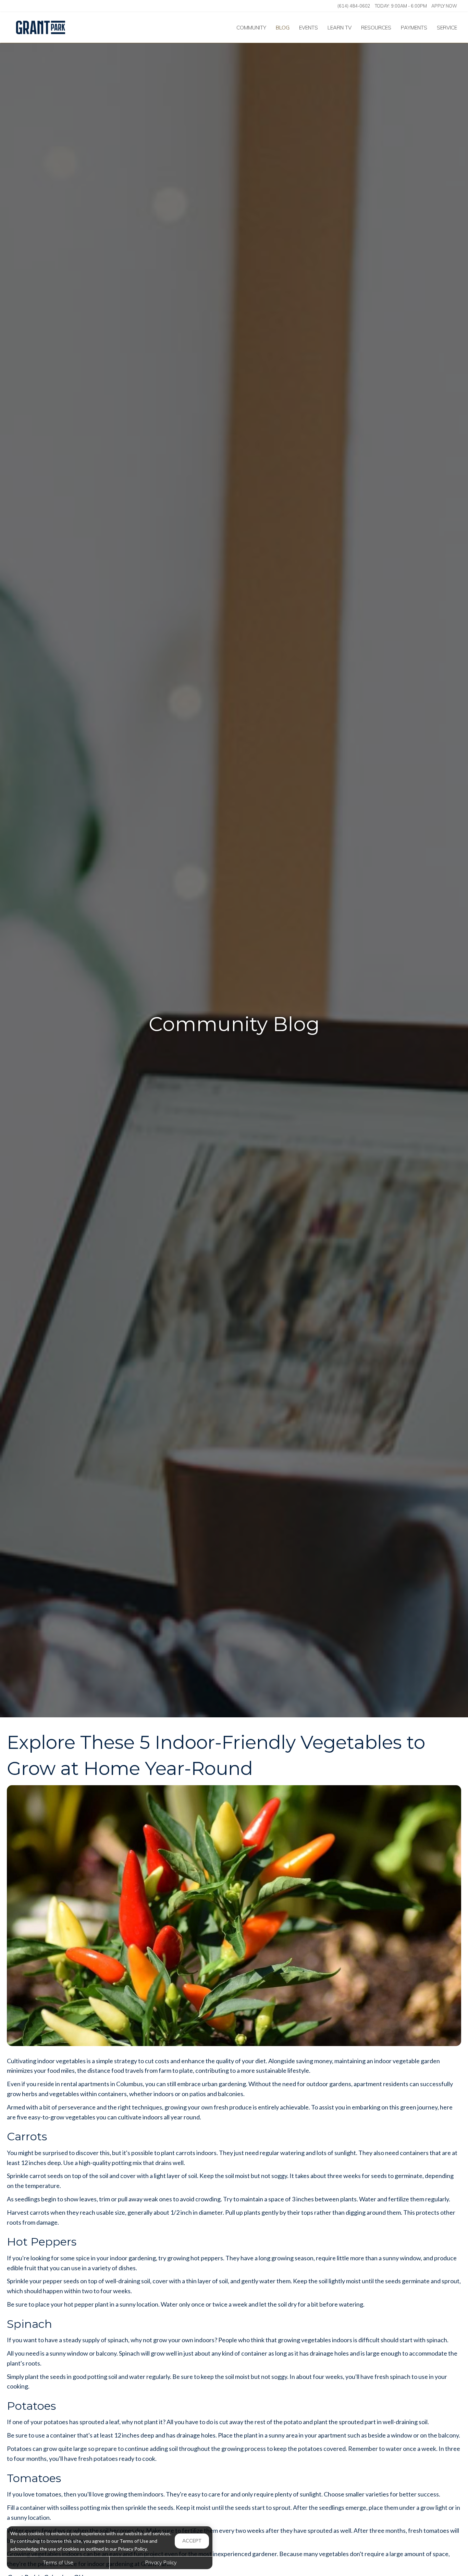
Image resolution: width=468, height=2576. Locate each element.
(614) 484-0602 (354, 6)
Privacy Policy (161, 2563)
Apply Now (444, 6)
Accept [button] (192, 2541)
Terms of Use (58, 2563)
